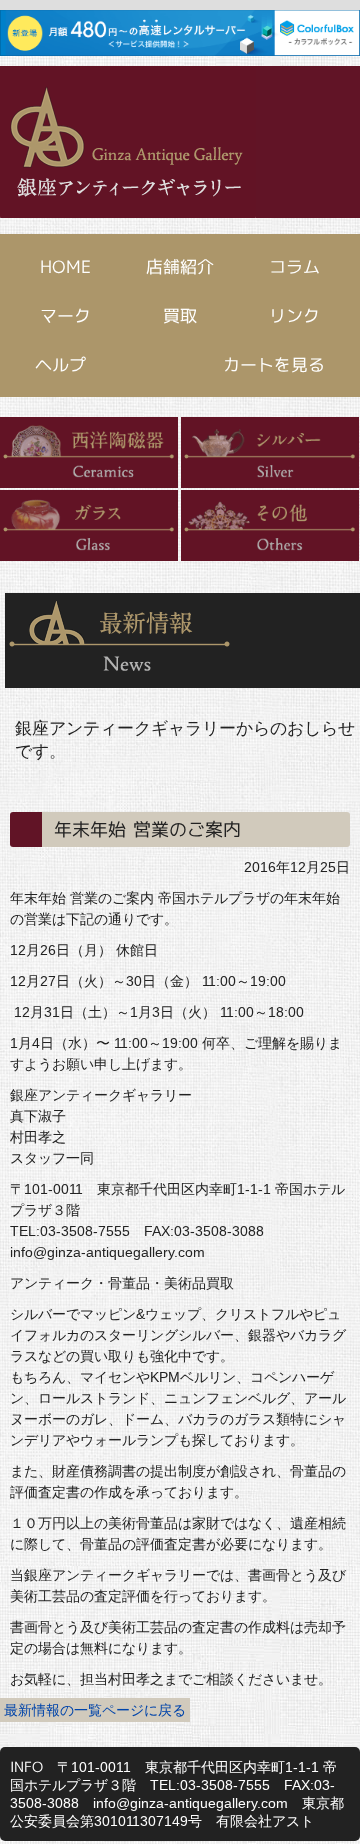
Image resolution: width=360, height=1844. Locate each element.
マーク (65, 315)
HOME (65, 266)
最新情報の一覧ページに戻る (95, 1710)
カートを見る (274, 364)
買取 (180, 315)
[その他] (270, 526)
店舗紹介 (180, 266)
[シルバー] (270, 453)
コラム (294, 266)
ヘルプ (60, 364)
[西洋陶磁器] (89, 453)
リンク (294, 315)
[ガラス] (89, 526)
